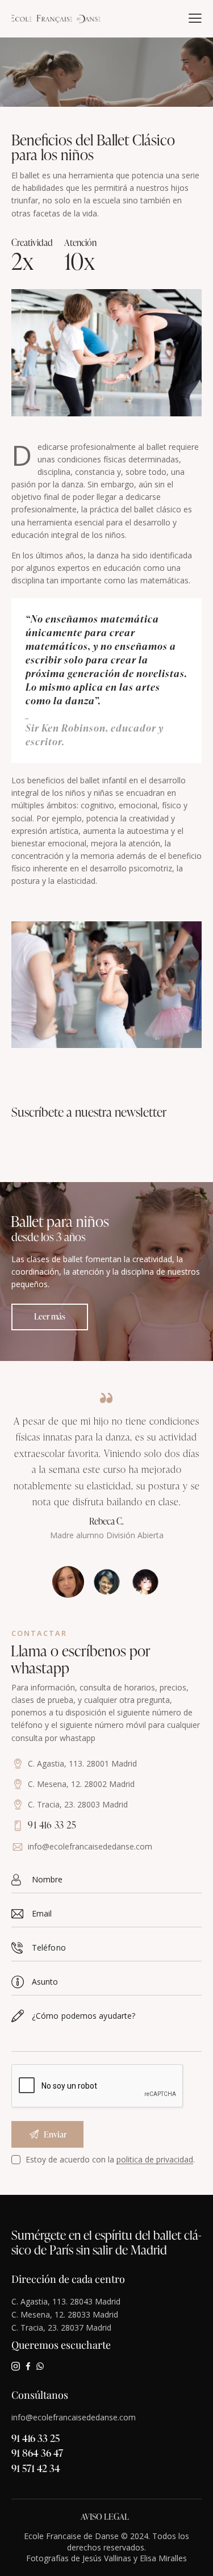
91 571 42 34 (36, 2468)
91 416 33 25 (35, 2438)
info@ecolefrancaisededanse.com (90, 1846)
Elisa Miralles (163, 2558)
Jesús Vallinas (107, 2558)
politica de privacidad (155, 2160)
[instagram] (16, 2366)
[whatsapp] (40, 2366)
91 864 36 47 (37, 2452)
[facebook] (28, 2366)
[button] (195, 18)
